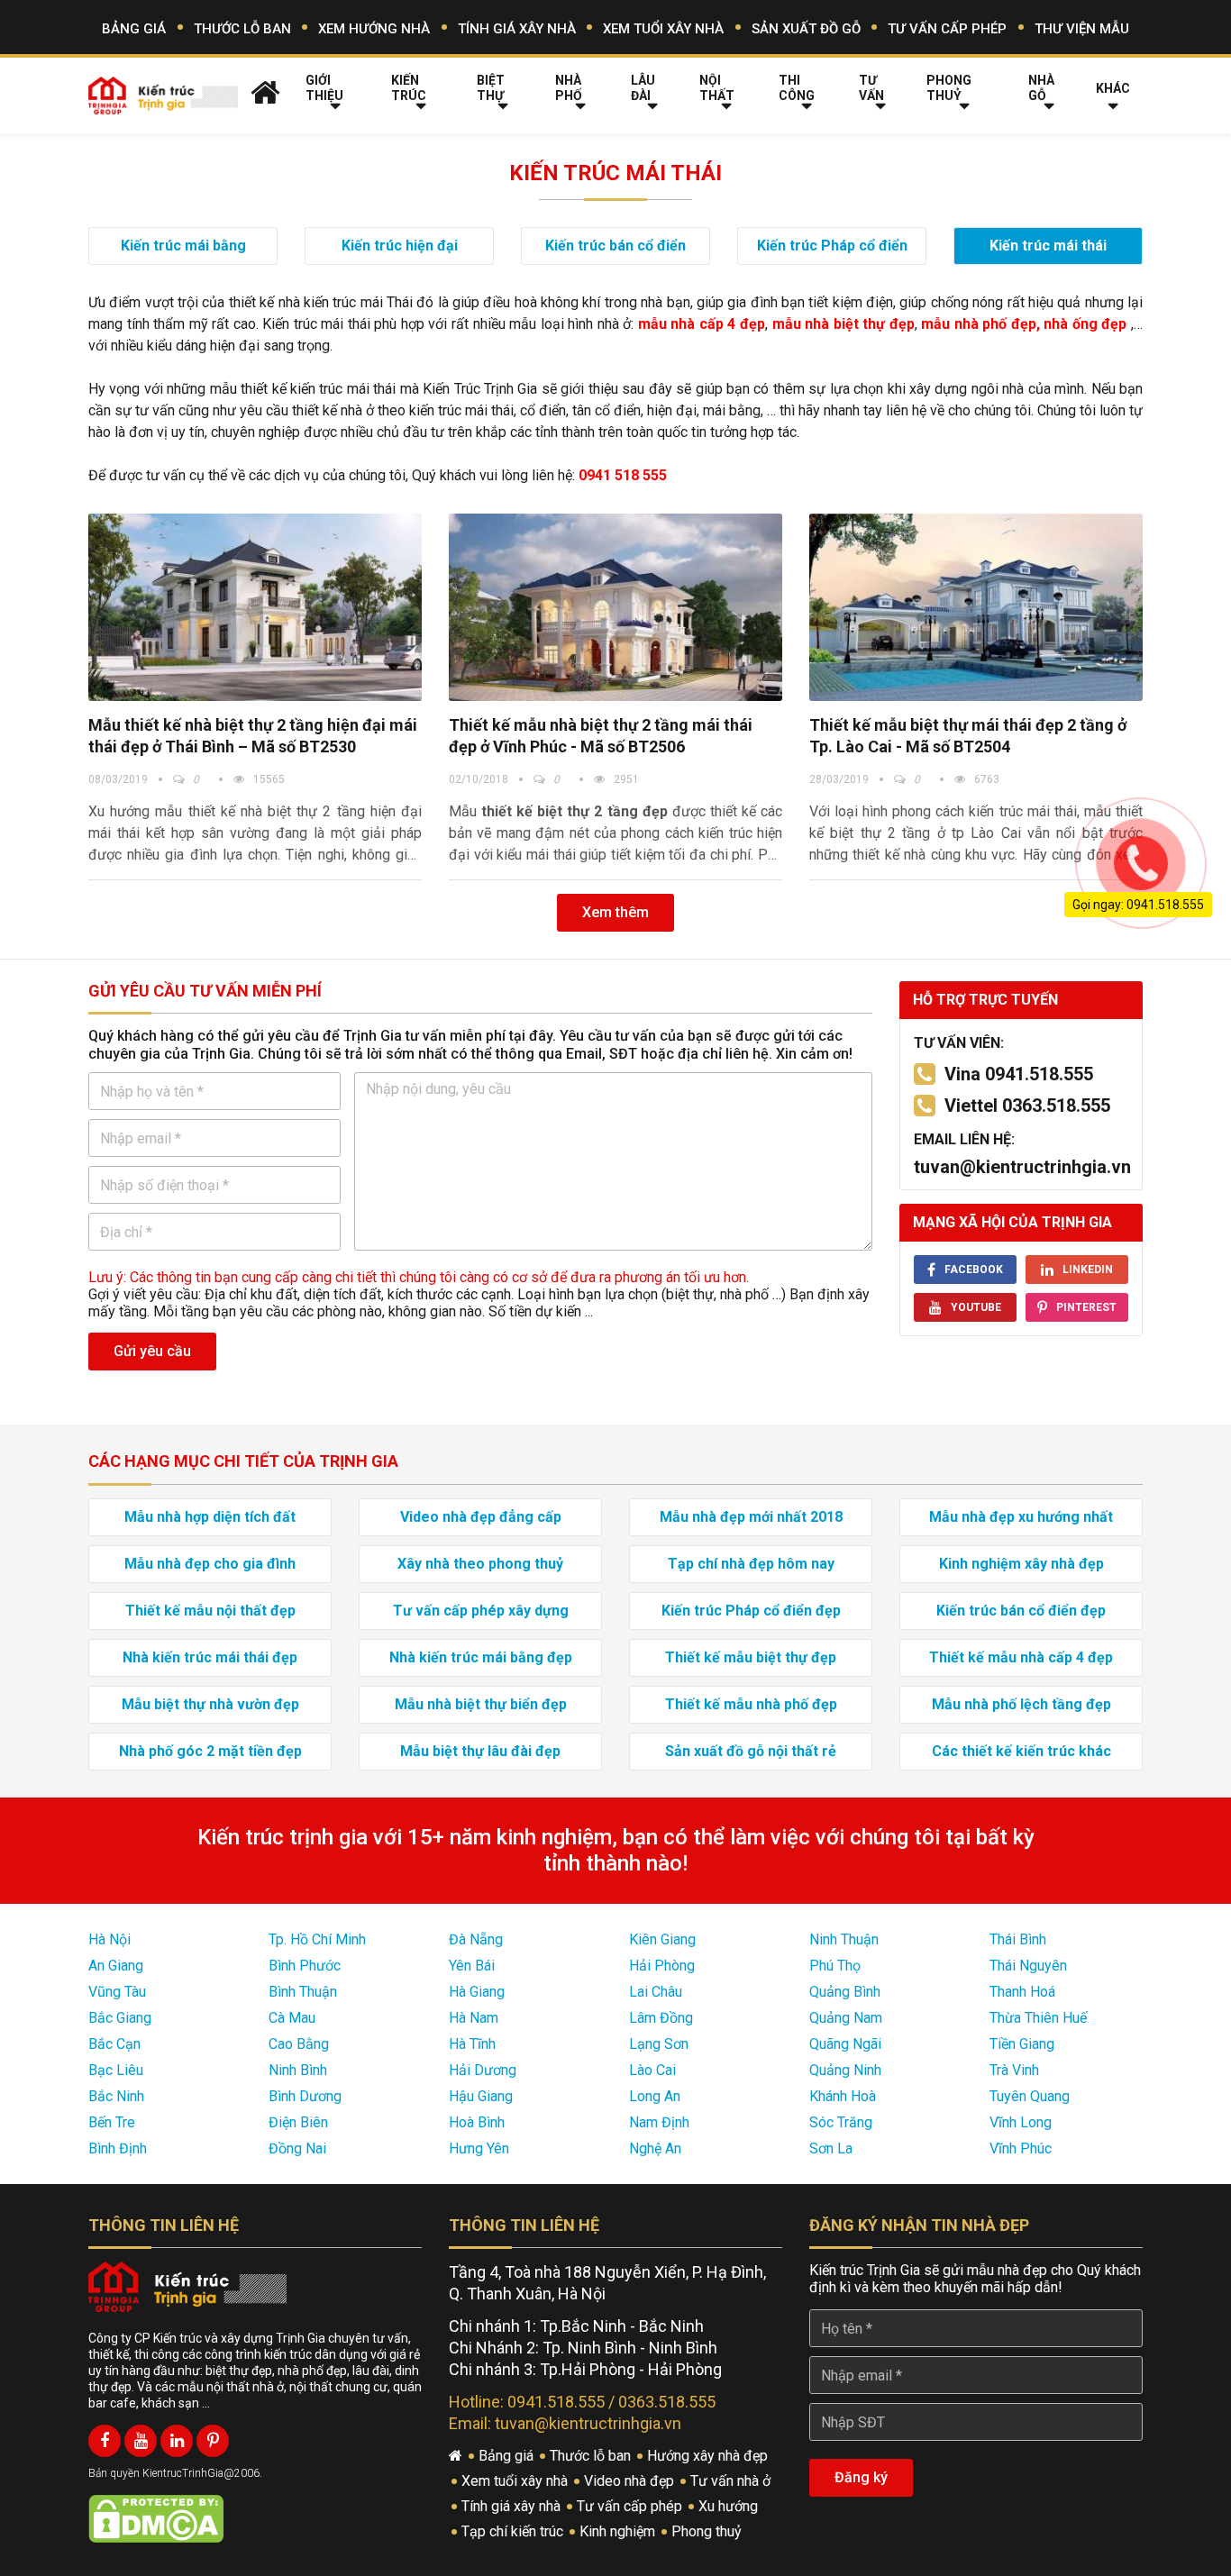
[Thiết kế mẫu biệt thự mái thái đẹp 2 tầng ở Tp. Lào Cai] (976, 607)
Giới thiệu (324, 88)
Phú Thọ (835, 1966)
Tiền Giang (1022, 2044)
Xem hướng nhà (374, 29)
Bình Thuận (303, 1992)
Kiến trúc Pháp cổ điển (832, 246)
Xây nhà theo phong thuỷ (480, 1564)
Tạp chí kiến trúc (514, 2531)
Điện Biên (298, 2122)
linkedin (1088, 1270)
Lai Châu (656, 1992)
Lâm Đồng (661, 2018)
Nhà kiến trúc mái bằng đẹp (481, 1657)
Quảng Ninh (845, 2070)
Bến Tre (112, 2122)
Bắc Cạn (114, 2044)
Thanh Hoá (1022, 1992)
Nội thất (717, 88)
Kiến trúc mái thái (1048, 246)
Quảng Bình (845, 1992)
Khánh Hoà (843, 2096)
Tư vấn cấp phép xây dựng (481, 1611)
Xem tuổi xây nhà (663, 29)
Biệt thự (491, 88)
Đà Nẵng (476, 1939)
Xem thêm (615, 912)
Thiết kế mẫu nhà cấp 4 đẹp (1021, 1657)
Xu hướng (730, 2506)
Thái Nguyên (1028, 1966)
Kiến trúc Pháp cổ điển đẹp (751, 1611)
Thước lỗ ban (242, 29)
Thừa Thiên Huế (1038, 2018)
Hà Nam (474, 2018)
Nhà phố (569, 88)
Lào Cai (652, 2070)
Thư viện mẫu (1082, 29)
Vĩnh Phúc (1021, 2148)
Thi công (797, 88)
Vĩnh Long (1021, 2122)
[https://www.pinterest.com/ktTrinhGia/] (213, 2441)
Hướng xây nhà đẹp (709, 2456)
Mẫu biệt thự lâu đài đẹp (480, 1751)
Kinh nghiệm (619, 2531)
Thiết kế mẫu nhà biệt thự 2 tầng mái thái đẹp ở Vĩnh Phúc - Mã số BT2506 (601, 736)
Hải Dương (483, 2070)
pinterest (1086, 1307)
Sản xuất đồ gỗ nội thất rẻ (751, 1751)
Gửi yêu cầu (152, 1351)
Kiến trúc (409, 88)
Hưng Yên (479, 2148)
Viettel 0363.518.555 (1027, 1106)
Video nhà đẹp (631, 2481)
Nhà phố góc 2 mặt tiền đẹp (210, 1751)
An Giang (116, 1966)
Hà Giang (477, 1992)
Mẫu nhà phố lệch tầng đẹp (1021, 1704)
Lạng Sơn (659, 2044)
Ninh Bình (298, 2070)
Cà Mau (292, 2018)
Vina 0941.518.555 (1019, 1074)
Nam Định (659, 2122)
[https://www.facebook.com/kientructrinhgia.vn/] (105, 2441)
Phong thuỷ (949, 88)
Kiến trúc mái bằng (183, 246)
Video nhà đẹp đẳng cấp (481, 1517)
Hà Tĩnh (472, 2044)
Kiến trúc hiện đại (400, 246)
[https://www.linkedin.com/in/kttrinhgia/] (177, 2441)
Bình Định (118, 2148)
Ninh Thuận (844, 1939)
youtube (976, 1307)
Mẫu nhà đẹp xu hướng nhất (1021, 1517)
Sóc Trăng (841, 2122)
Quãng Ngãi (845, 2044)
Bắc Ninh (116, 2096)
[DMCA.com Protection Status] (156, 2518)
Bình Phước (305, 1966)
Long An (655, 2096)
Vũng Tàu (117, 1992)
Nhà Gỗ (1041, 88)
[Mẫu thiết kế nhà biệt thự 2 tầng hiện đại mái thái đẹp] (255, 607)
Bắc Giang (120, 2018)
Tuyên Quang (1030, 2096)
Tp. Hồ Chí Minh (317, 1939)
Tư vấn (871, 88)
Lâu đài (643, 88)
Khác (1113, 88)
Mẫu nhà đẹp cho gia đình (210, 1564)
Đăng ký (861, 2477)
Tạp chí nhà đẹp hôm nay (751, 1564)
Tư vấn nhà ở (732, 2481)
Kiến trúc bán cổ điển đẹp (1021, 1611)
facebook (974, 1270)
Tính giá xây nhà (517, 29)
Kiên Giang (662, 1939)
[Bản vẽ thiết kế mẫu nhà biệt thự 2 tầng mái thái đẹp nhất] (615, 607)
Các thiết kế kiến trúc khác (1021, 1751)
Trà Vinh (1014, 2070)
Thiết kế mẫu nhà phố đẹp (751, 1704)
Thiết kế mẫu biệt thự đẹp (751, 1657)
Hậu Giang (481, 2096)
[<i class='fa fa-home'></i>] (265, 92)
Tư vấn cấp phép (947, 29)
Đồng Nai (297, 2148)
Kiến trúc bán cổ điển (615, 246)
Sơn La (831, 2148)
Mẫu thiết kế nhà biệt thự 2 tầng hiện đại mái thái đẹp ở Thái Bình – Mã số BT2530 (253, 736)
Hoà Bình (477, 2122)
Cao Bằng (299, 2044)
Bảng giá (134, 29)
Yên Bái (472, 1966)
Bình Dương (305, 2096)
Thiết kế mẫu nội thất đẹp (210, 1611)
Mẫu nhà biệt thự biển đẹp (481, 1704)
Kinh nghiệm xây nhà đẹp (1021, 1564)
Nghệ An (655, 2148)
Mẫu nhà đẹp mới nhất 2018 (751, 1517)
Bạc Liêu (116, 2070)
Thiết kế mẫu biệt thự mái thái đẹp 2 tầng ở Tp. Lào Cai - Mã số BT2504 (968, 736)
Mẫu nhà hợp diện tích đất (210, 1517)
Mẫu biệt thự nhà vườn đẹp (210, 1704)
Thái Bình (1018, 1939)
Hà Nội (109, 1939)
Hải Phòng (662, 1966)
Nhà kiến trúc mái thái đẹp (210, 1657)
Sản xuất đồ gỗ (806, 29)
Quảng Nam (846, 2018)
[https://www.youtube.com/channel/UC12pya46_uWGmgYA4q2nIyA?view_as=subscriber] (141, 2441)
